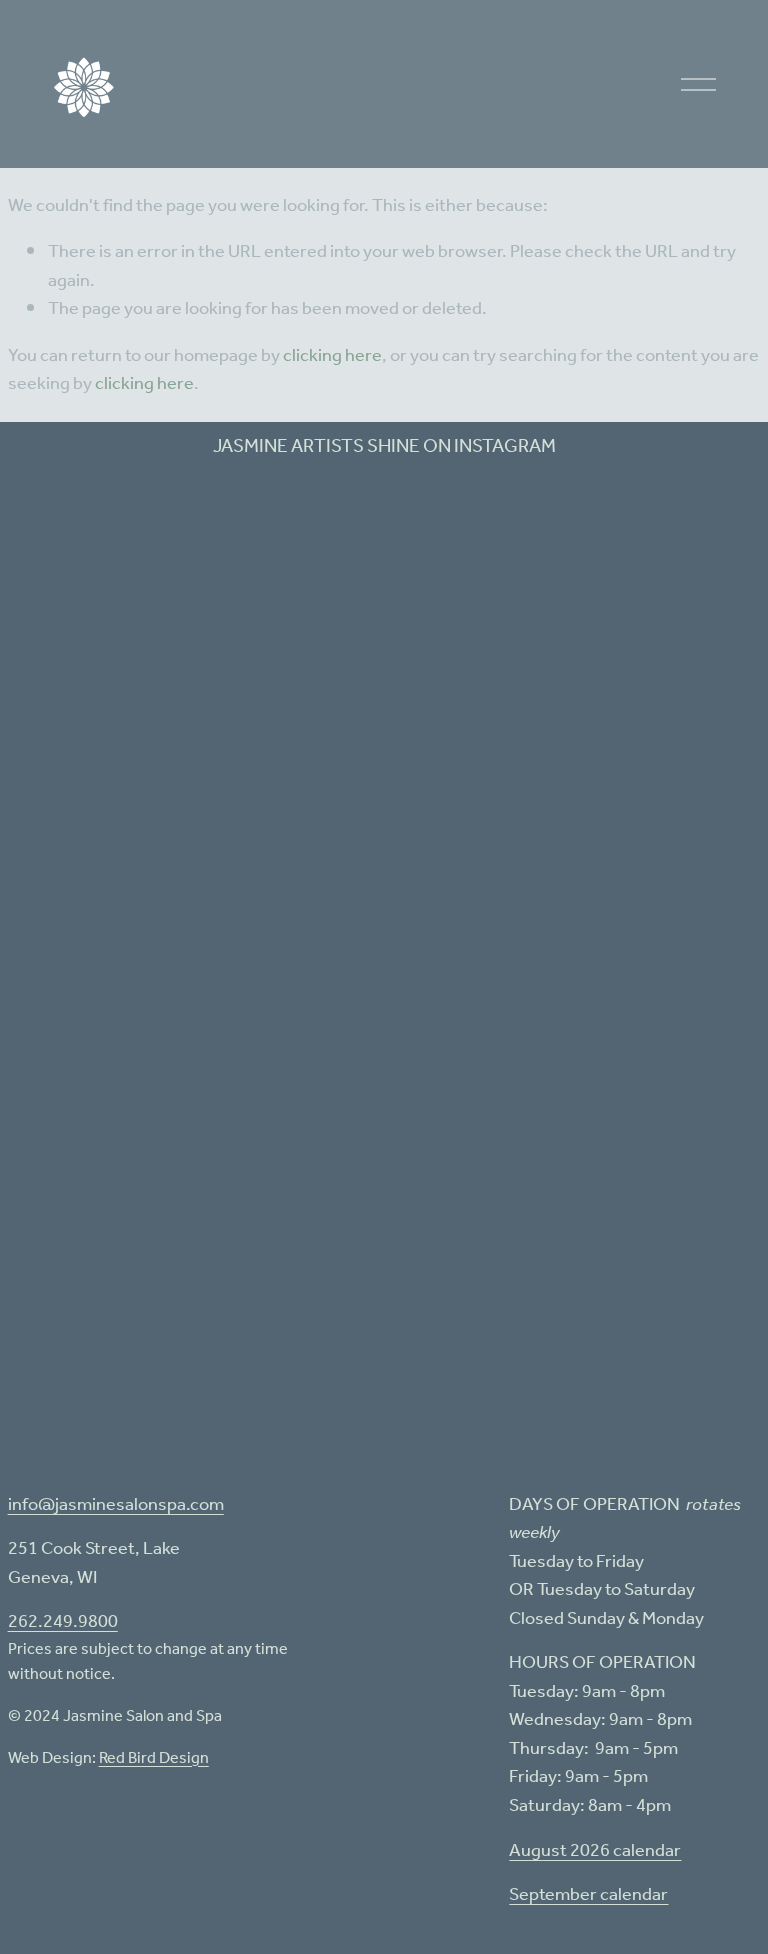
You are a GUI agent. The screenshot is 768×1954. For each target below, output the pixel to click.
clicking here (332, 356)
